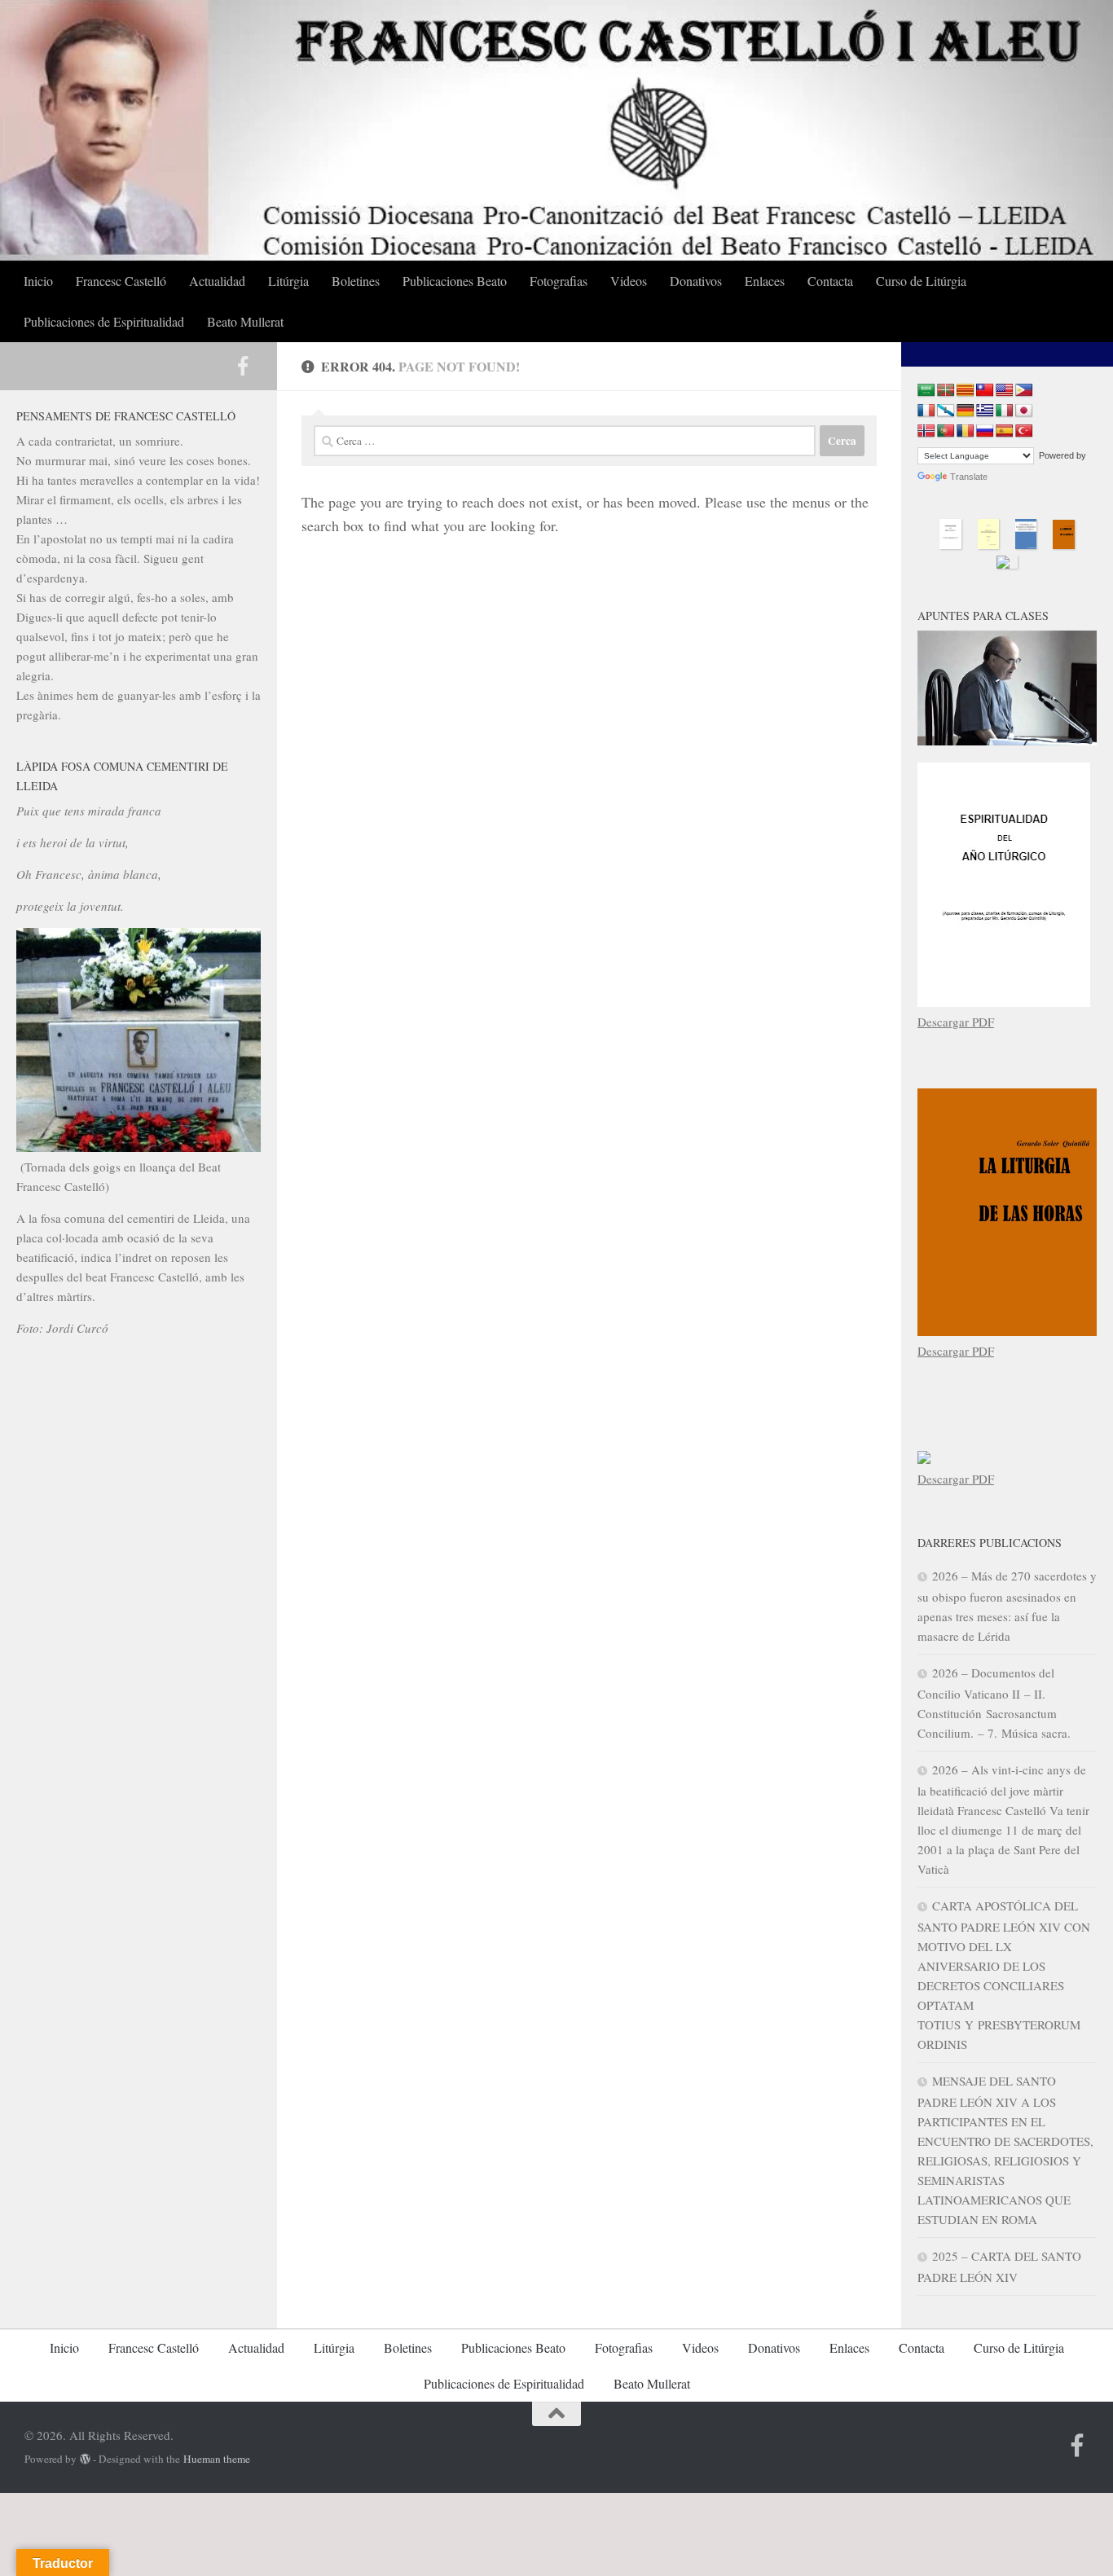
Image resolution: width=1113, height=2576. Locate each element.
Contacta (830, 281)
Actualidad (217, 281)
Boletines (356, 281)
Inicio (38, 281)
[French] (926, 411)
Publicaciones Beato (455, 281)
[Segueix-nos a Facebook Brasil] (243, 366)
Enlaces (765, 281)
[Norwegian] (926, 431)
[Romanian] (966, 431)
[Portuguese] (946, 431)
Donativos (696, 281)
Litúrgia (288, 281)
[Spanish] (1005, 431)
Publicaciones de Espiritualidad (104, 321)
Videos (629, 281)
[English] (1005, 391)
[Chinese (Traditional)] (985, 391)
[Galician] (946, 411)
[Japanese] (1024, 411)
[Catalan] (966, 391)
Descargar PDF (956, 1022)
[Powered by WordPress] (85, 2459)
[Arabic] (926, 391)
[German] (966, 411)
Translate (969, 477)
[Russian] (985, 431)
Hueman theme (217, 2459)
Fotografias (559, 281)
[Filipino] (1024, 391)
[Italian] (1005, 411)
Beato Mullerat (245, 321)
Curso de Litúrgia (921, 281)
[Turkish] (1024, 431)
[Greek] (985, 411)
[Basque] (946, 391)
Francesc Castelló (121, 281)
